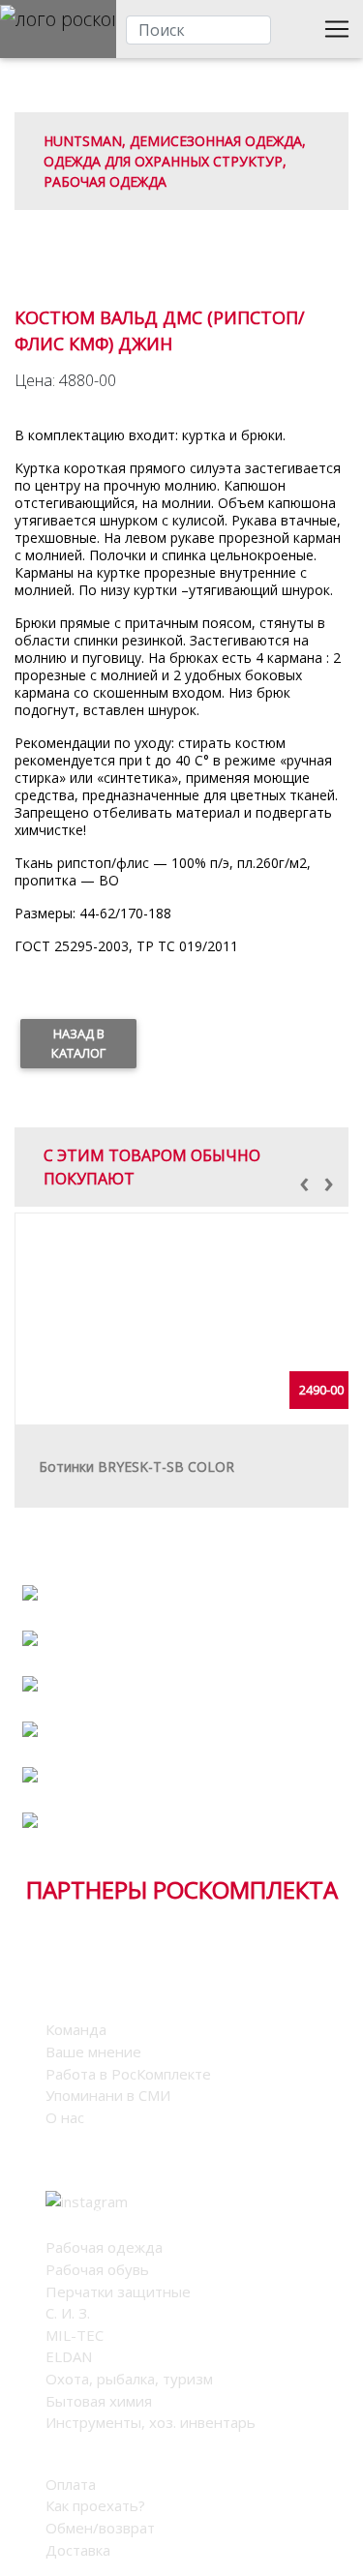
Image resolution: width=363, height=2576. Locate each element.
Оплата (71, 2484)
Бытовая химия (99, 2401)
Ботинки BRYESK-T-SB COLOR (136, 1467)
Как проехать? (95, 2505)
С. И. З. (68, 2313)
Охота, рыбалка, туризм (129, 2379)
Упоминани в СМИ (108, 2095)
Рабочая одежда (104, 2247)
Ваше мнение (93, 2052)
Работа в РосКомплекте (182, 1714)
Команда (76, 2029)
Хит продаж (182, 1760)
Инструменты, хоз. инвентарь (151, 2422)
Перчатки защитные (118, 2291)
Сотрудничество (181, 1578)
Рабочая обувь (97, 2269)
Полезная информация (181, 1669)
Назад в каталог (78, 1043)
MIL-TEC (75, 2335)
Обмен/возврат (100, 2528)
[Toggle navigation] (337, 29)
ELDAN (69, 2356)
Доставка (78, 2550)
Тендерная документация (182, 1791)
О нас (65, 2117)
